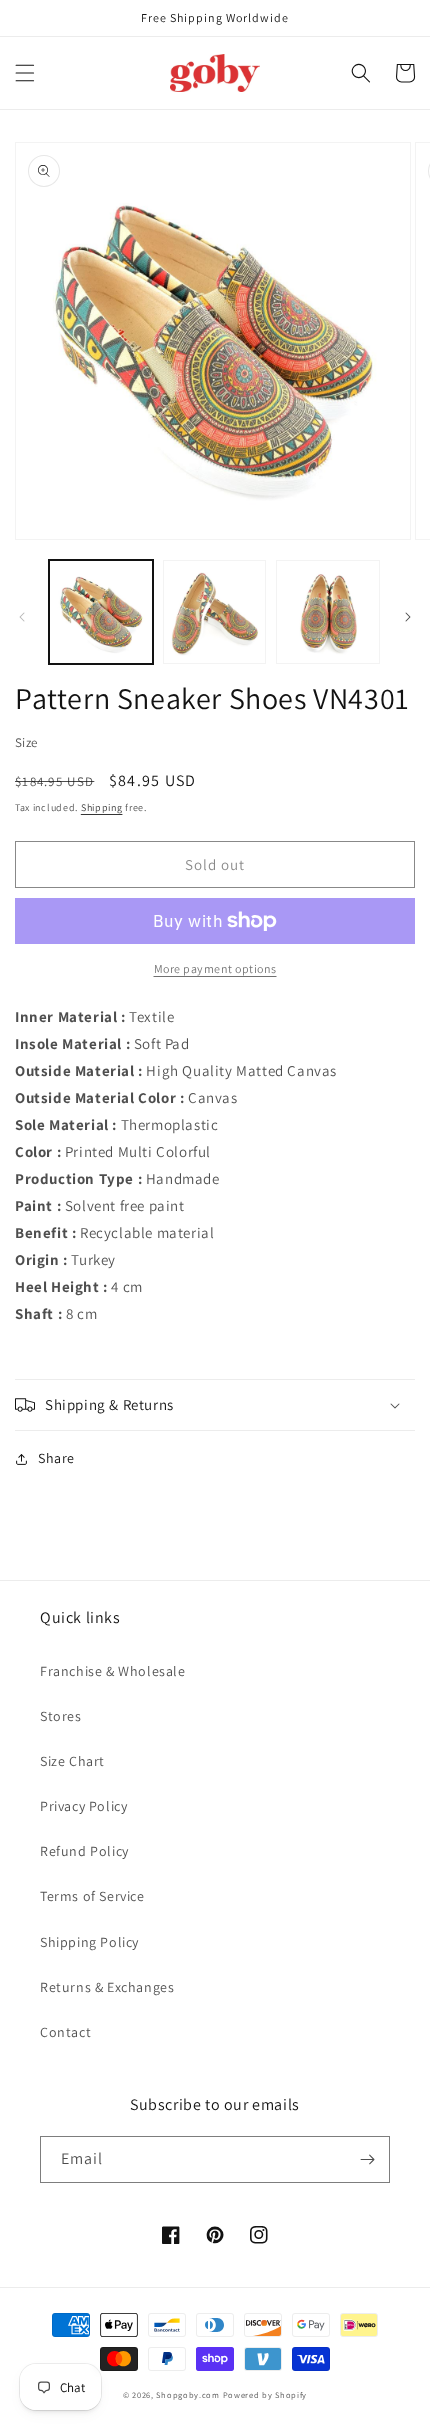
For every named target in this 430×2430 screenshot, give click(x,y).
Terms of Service (92, 1896)
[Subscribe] (367, 2159)
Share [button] (56, 1458)
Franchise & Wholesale (113, 1671)
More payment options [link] (215, 968)
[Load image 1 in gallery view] (101, 612)
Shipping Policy (89, 1942)
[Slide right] (408, 617)
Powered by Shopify (265, 2394)
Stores (61, 1716)
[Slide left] (22, 617)
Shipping (102, 807)
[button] (25, 73)
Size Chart (72, 1761)
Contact (65, 2032)
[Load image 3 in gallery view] (328, 612)
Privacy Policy (83, 1806)
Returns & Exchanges (107, 1987)
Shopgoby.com (187, 2394)
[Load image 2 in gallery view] (215, 612)
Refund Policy (84, 1851)
